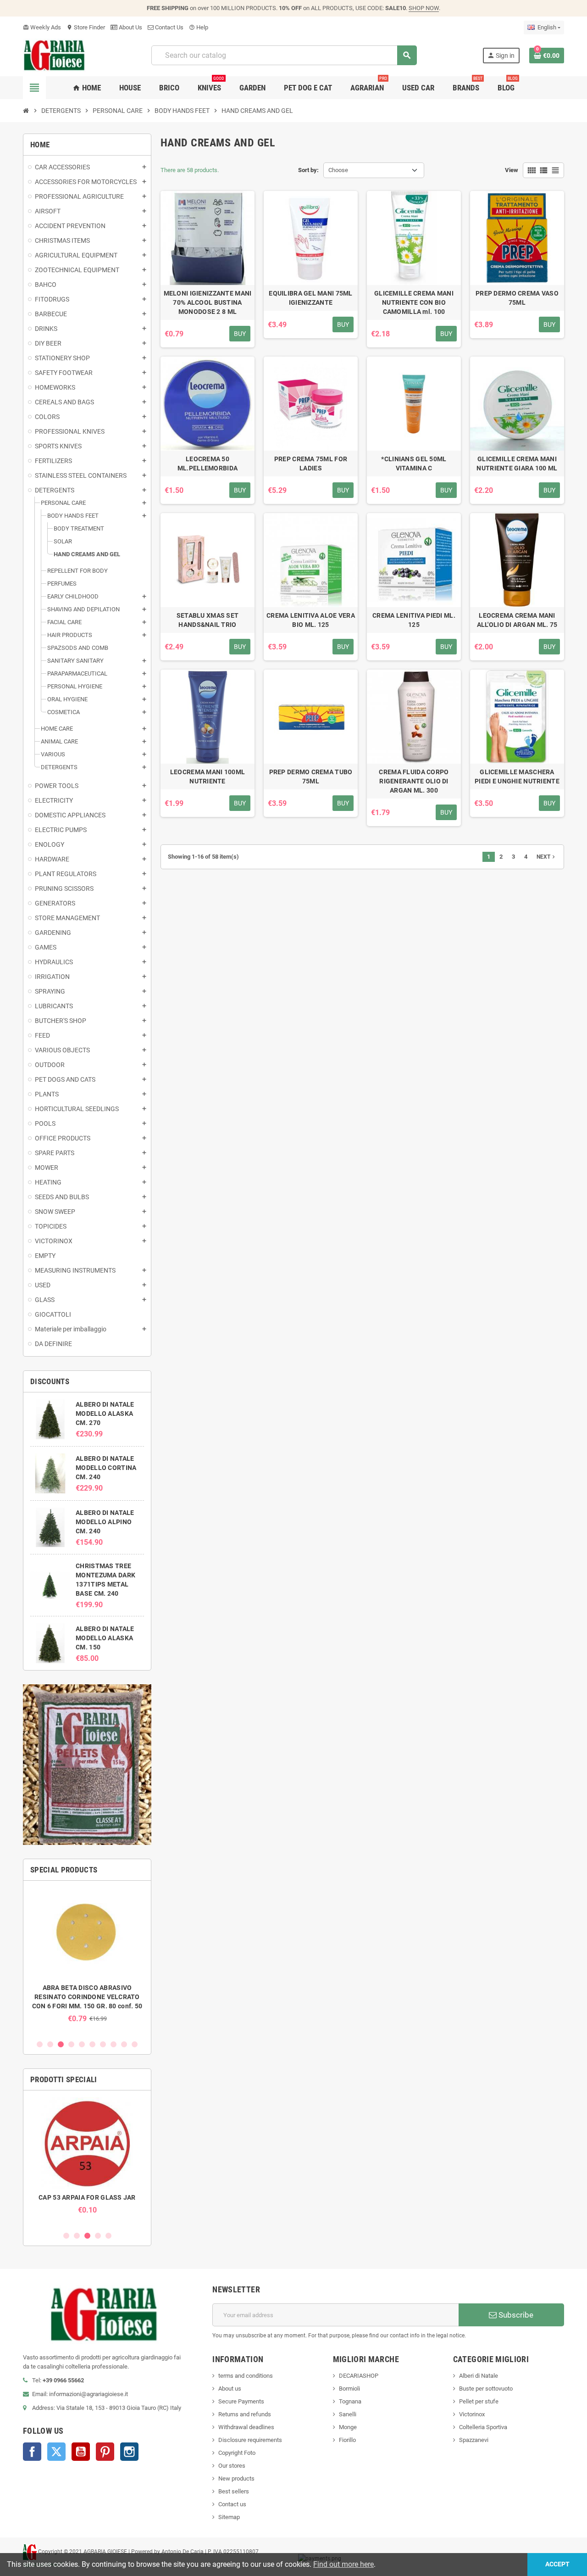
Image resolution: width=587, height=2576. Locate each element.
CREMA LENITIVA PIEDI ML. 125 (414, 620)
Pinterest (105, 2452)
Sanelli (348, 2414)
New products (236, 2478)
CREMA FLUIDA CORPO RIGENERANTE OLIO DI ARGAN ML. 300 (414, 781)
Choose (338, 170)
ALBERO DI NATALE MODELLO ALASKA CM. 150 (105, 1638)
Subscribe (515, 2315)
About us (230, 2389)
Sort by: (308, 170)
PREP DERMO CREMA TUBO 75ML (311, 777)
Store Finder (86, 27)
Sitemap (229, 2517)
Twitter (56, 2452)
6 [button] (92, 2044)
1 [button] (40, 2044)
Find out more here (343, 2564)
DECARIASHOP (359, 2376)
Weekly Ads (42, 27)
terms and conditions (246, 2376)
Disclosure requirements (250, 2440)
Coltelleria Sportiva (483, 2427)
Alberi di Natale (479, 2376)
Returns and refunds (245, 2414)
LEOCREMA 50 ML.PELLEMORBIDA (208, 464)
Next (547, 857)
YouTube (81, 2452)
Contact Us (169, 27)
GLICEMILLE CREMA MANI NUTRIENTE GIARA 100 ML (517, 464)
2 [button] (50, 2044)
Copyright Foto (237, 2453)
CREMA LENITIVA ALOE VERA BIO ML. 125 (311, 620)
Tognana (350, 2401)
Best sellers (234, 2491)
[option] (87, 1955)
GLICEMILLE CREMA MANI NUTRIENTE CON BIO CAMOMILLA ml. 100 (414, 302)
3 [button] (61, 2044)
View (512, 170)
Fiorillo (347, 2440)
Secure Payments (241, 2401)
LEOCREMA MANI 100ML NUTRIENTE (208, 777)
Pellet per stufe (479, 2401)
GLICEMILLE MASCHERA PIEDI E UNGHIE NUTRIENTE (517, 777)
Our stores (232, 2466)
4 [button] (71, 2044)
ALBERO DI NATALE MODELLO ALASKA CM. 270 (105, 1414)
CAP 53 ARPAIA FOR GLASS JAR (87, 2197)
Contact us (232, 2504)
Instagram (129, 2452)
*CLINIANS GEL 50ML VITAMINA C (414, 464)
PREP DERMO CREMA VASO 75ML (517, 298)
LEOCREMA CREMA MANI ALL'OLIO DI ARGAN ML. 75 (517, 620)
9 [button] (124, 2044)
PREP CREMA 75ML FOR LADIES (311, 464)
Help (199, 27)
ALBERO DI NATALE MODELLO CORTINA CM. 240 (106, 1468)
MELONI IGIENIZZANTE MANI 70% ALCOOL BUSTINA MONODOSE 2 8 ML (208, 302)
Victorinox (472, 2414)
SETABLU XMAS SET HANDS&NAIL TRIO (208, 620)
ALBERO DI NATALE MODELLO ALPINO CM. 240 (105, 1522)
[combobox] (284, 55)
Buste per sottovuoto (486, 2389)
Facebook (32, 2452)
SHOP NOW (424, 8)
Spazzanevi (474, 2440)
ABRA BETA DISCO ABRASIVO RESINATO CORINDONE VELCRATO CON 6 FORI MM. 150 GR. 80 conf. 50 (87, 1997)
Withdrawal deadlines (246, 2427)
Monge (348, 2427)
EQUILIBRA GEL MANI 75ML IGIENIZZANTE (310, 298)
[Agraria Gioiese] (54, 55)
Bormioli (349, 2389)
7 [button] (103, 2044)
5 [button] (82, 2044)
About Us (130, 27)
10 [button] (135, 2044)
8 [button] (114, 2044)
